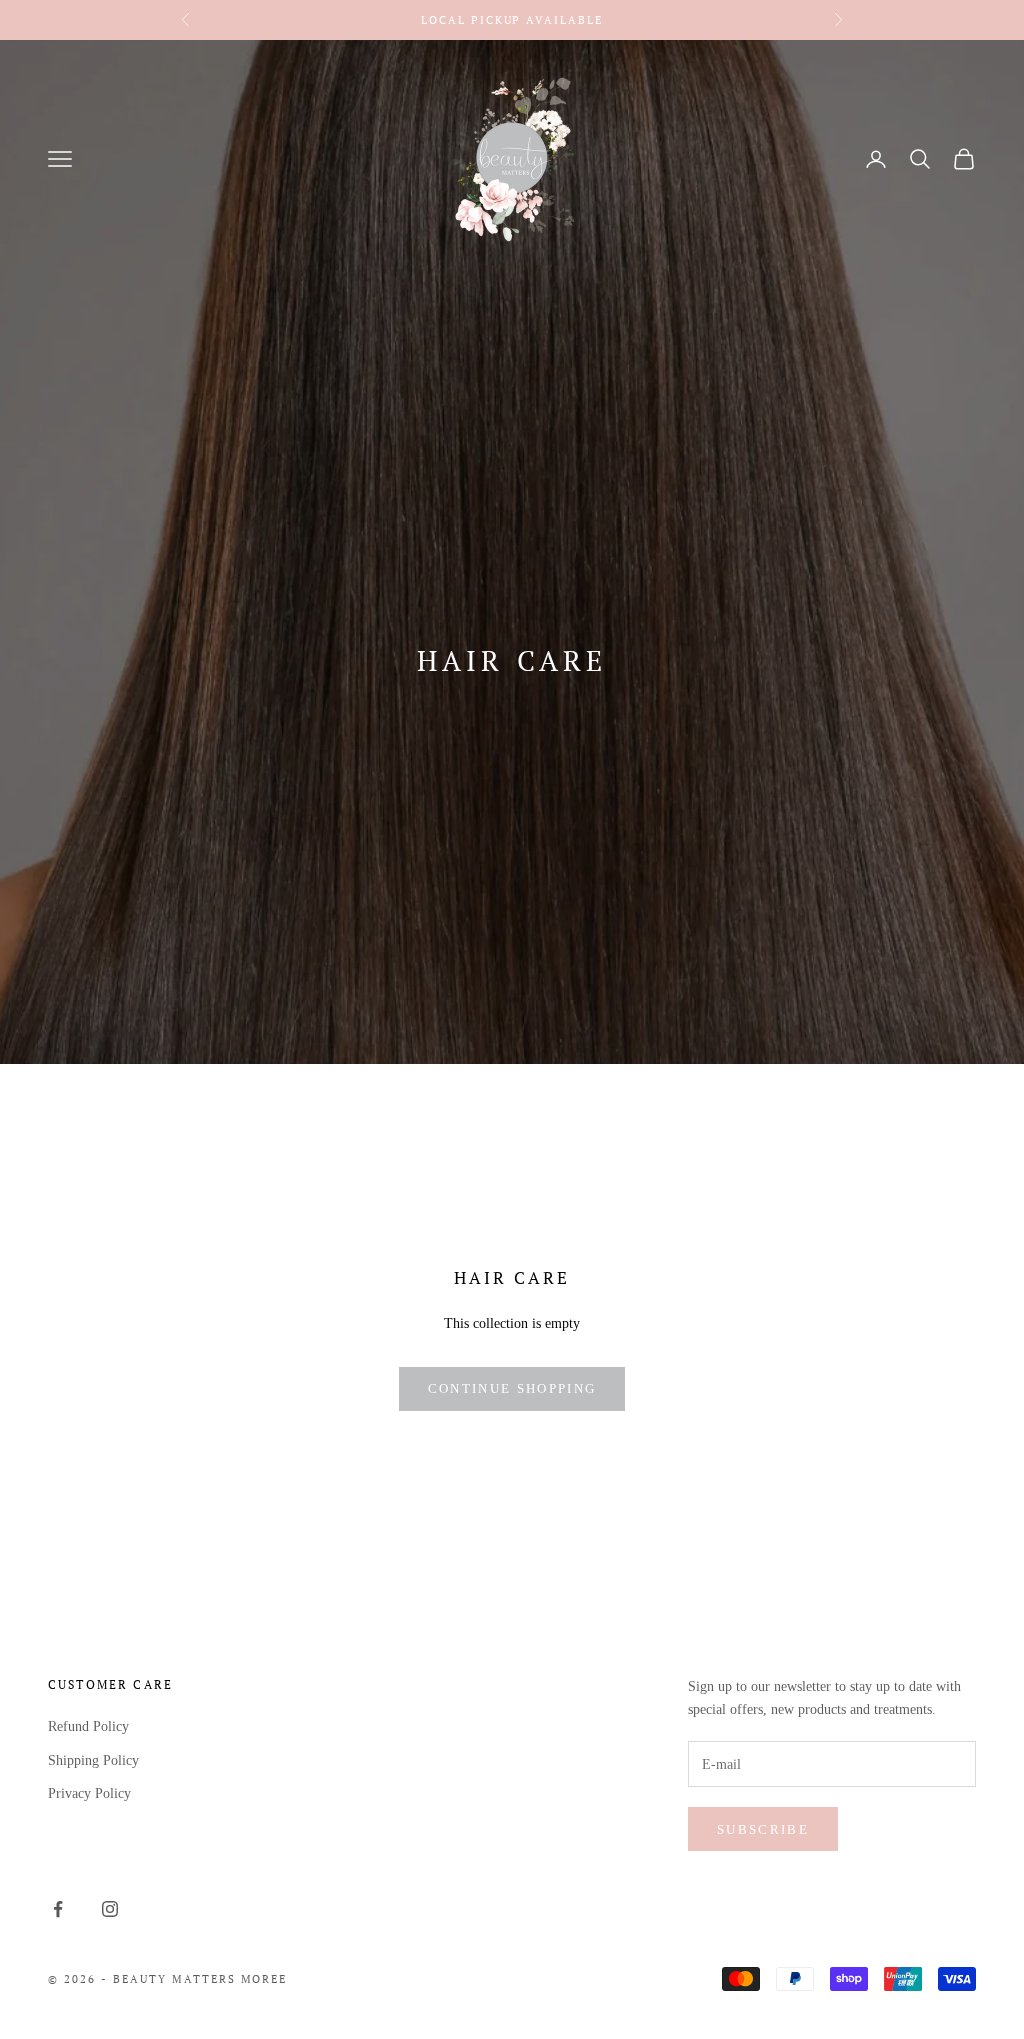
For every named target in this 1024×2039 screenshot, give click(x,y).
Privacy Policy (89, 1793)
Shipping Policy (93, 1760)
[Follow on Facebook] (58, 1909)
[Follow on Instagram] (110, 1909)
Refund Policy (88, 1726)
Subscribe (763, 1829)
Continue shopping (512, 1388)
